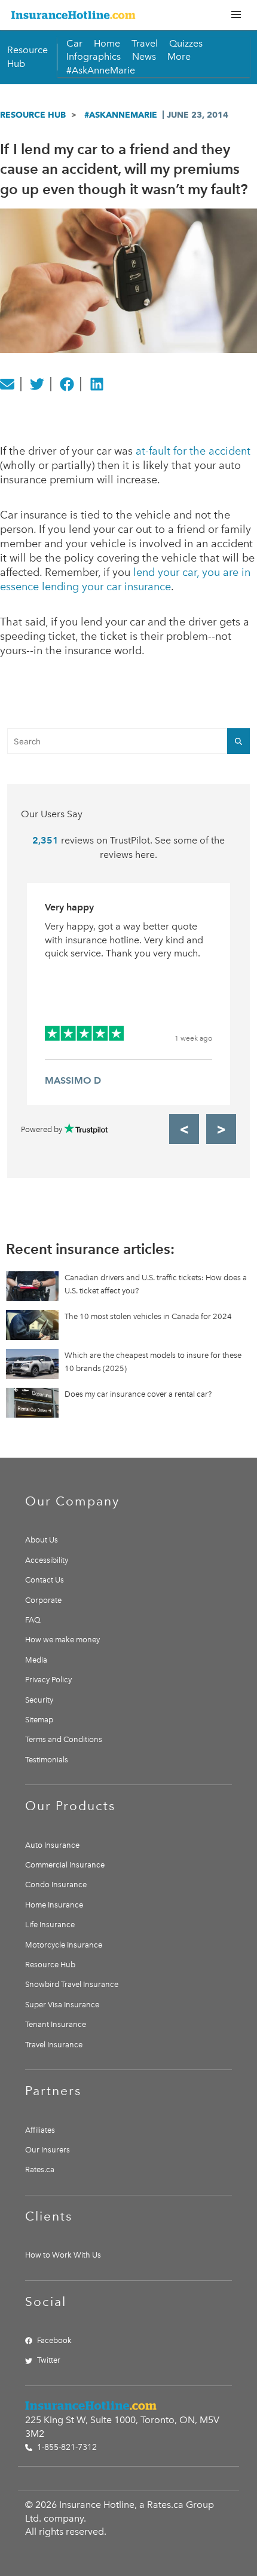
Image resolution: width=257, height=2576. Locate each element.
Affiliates (40, 2130)
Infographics (94, 56)
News (144, 56)
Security (39, 1700)
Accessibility (47, 1560)
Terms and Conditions (64, 1739)
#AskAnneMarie (101, 70)
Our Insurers (48, 2150)
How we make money (62, 1640)
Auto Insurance (52, 1845)
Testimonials (47, 1760)
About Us (42, 1540)
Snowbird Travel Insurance (72, 1984)
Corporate (43, 1600)
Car (74, 43)
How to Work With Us (63, 2255)
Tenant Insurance (56, 2024)
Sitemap (39, 1720)
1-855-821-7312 (66, 2447)
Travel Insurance (54, 2045)
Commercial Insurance (65, 1865)
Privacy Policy (48, 1680)
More (179, 56)
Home (107, 43)
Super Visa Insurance (62, 2005)
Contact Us (45, 1580)
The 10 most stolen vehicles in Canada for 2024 (148, 1316)
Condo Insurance (56, 1885)
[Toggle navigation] (236, 15)
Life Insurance (50, 1925)
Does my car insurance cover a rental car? (138, 1394)
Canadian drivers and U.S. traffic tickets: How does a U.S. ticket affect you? (156, 1284)
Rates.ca (40, 2169)
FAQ (33, 1620)
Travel (145, 43)
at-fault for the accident (193, 451)
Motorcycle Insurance (64, 1945)
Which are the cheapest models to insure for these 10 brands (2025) (153, 1362)
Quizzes (186, 43)
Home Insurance (54, 1905)
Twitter (49, 2360)
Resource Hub (33, 115)
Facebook (54, 2340)
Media (36, 1660)
